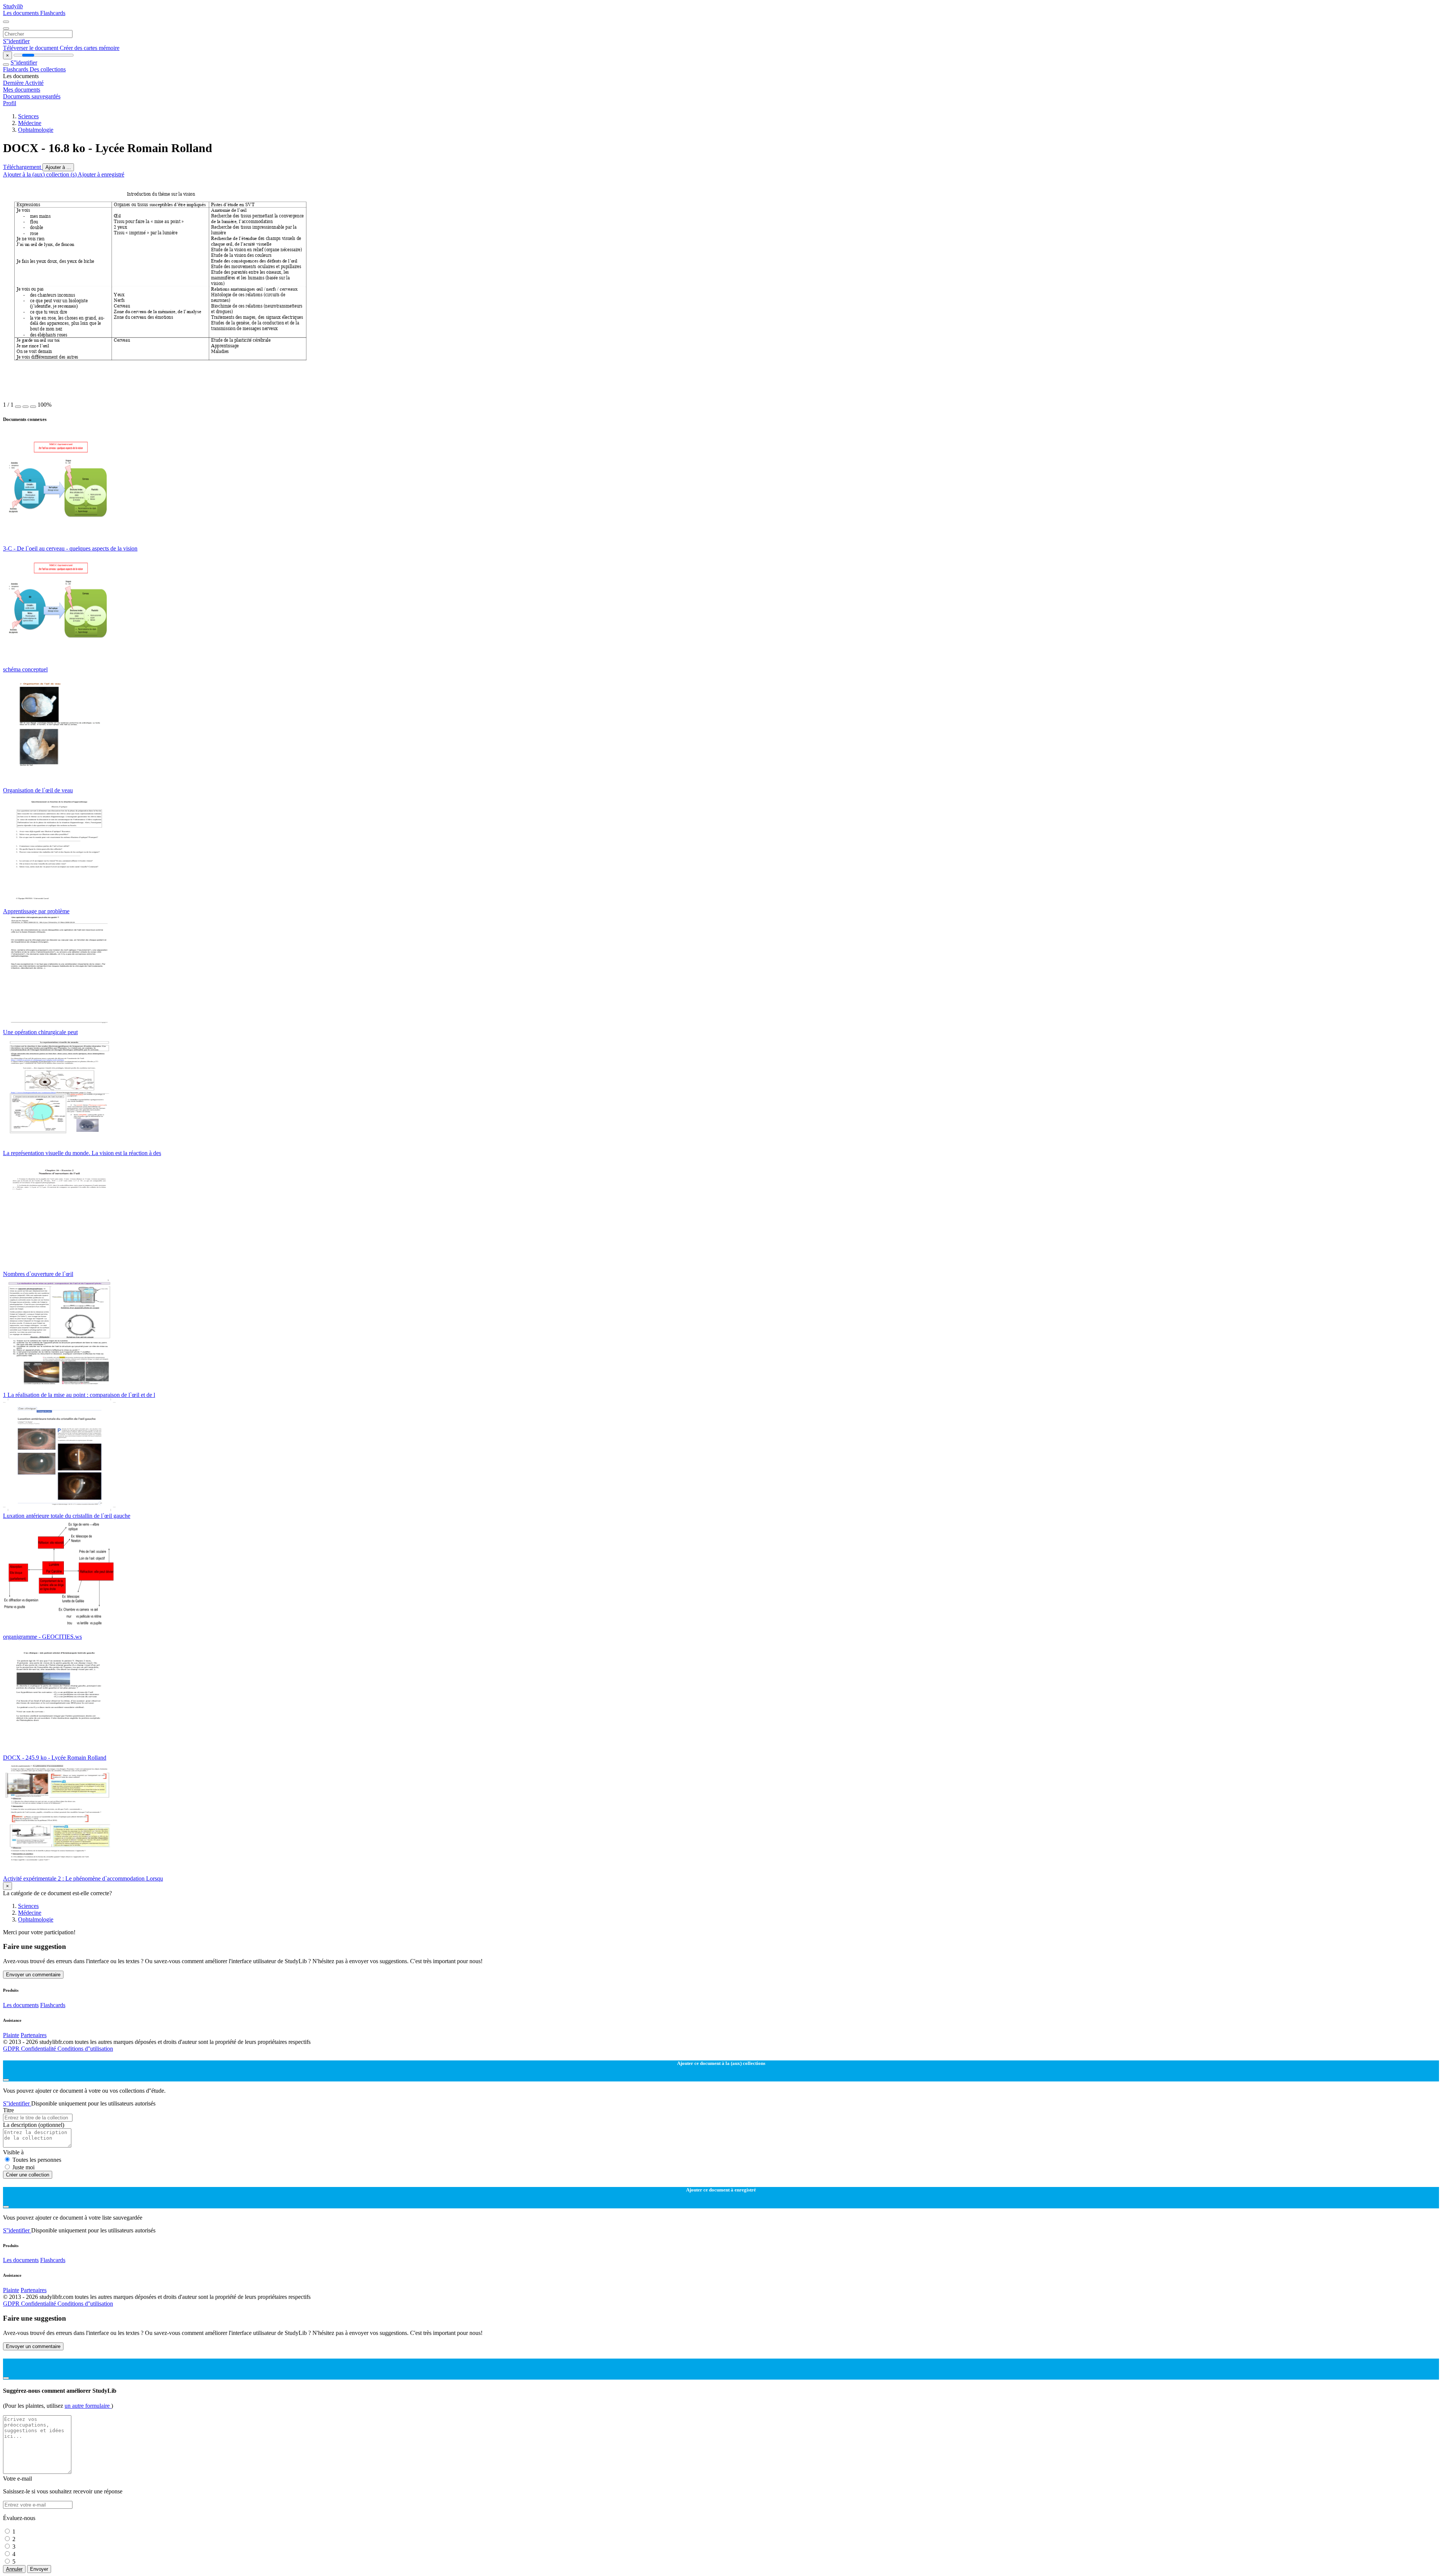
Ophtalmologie (36, 130)
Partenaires (34, 2035)
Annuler (14, 2569)
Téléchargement (23, 167)
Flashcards (53, 13)
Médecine (30, 123)
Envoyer (39, 2569)
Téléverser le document (31, 48)
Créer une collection (28, 2175)
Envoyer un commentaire (33, 1975)
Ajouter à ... (58, 167)
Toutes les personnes (37, 2160)
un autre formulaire (88, 2406)
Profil (10, 103)
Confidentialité (39, 2049)
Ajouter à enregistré (101, 174)
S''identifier (16, 41)
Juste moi (23, 2167)
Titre (8, 2110)
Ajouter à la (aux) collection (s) (40, 174)
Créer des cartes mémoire (90, 48)
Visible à (13, 2152)
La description (34, 2125)
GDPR (12, 2049)
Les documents (22, 13)
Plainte (11, 2035)
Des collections (48, 69)
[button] (18, 407)
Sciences (28, 116)
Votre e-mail (17, 2479)
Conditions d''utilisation (85, 2049)
